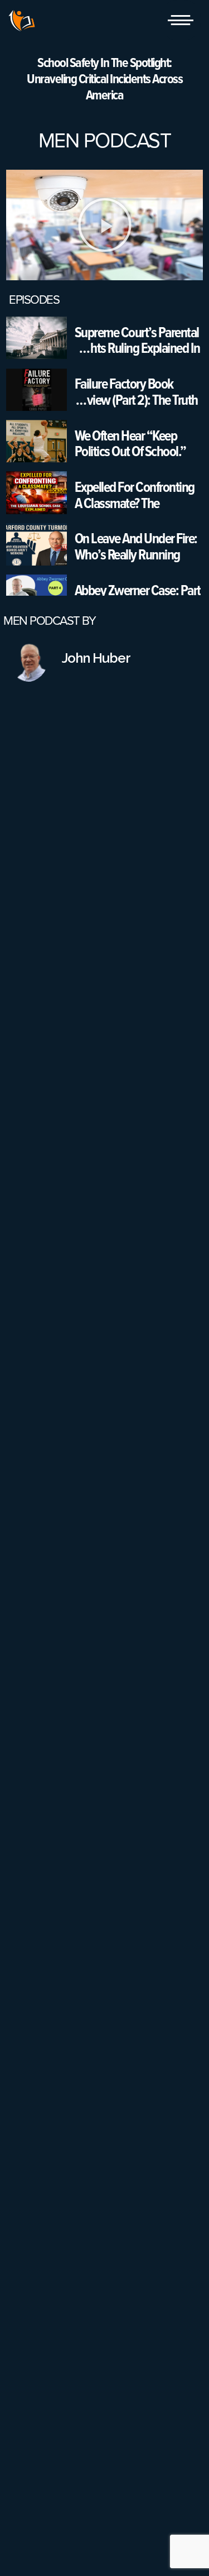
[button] (105, 225)
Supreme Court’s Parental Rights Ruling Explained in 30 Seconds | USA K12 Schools (137, 340)
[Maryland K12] (22, 21)
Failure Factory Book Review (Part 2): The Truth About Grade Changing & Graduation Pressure (136, 392)
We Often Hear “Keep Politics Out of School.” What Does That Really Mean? (130, 444)
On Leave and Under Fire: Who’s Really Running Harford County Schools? (136, 546)
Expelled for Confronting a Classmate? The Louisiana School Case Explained (135, 495)
